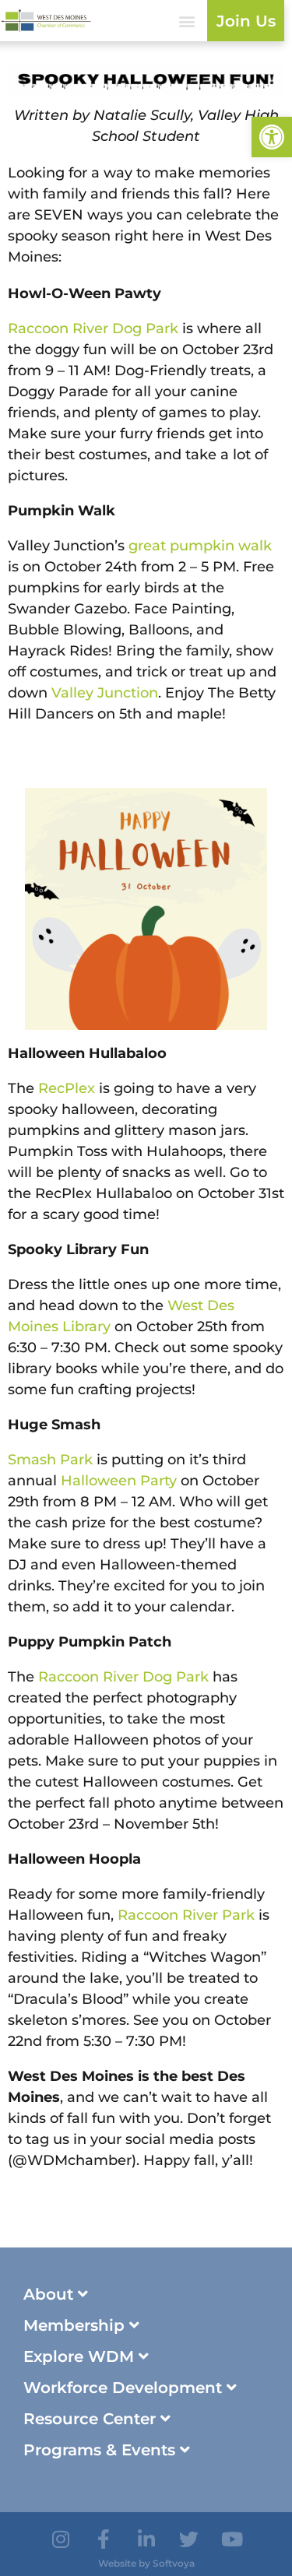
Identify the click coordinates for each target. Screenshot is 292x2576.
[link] (272, 137)
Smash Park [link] (50, 1460)
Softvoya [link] (174, 2563)
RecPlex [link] (67, 1088)
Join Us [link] (246, 21)
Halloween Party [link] (119, 1481)
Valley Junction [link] (105, 693)
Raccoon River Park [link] (186, 1915)
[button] (186, 21)
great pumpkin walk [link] (200, 546)
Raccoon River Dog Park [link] (93, 329)
